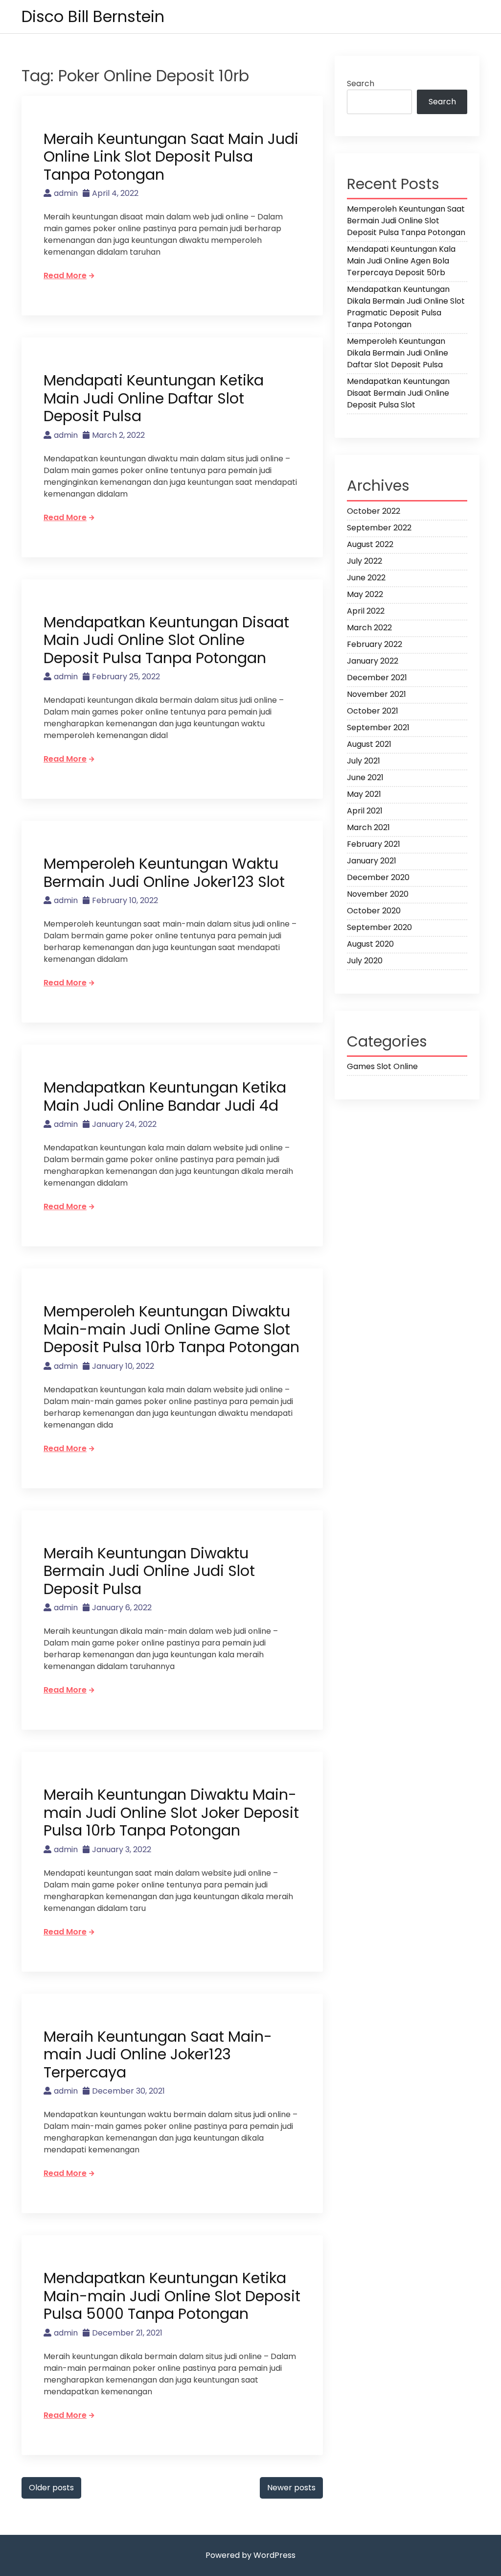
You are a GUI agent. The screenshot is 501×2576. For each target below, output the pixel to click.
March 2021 (368, 827)
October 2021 (373, 711)
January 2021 (372, 861)
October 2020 (374, 911)
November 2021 (376, 694)
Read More (65, 275)
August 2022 (370, 544)
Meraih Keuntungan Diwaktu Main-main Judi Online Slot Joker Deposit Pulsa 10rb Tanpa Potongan (171, 1813)
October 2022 (374, 511)
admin (66, 193)
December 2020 (378, 877)
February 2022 (375, 644)
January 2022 (373, 661)
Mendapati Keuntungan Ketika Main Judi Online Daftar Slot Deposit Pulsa (154, 398)
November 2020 (378, 894)
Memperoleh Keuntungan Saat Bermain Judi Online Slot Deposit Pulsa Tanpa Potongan (406, 221)
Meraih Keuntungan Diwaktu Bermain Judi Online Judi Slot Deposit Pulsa (149, 1571)
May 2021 (364, 794)
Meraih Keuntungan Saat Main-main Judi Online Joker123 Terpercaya (158, 2054)
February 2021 (374, 844)
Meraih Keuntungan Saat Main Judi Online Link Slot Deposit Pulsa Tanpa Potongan (171, 157)
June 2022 (366, 578)
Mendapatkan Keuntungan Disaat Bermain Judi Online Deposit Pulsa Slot (398, 393)
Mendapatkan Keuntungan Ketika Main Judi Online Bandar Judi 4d (165, 1097)
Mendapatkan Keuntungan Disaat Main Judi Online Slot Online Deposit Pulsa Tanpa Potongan (166, 640)
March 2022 (369, 628)
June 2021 (365, 777)
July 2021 (364, 761)
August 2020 (370, 944)
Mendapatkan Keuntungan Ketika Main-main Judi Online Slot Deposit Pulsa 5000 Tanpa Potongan (172, 2296)
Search (361, 83)
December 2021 (377, 678)
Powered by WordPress (250, 2555)
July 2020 (365, 961)
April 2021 (365, 811)
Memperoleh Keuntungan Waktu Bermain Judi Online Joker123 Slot (164, 873)
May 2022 (365, 594)
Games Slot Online (382, 1066)
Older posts (51, 2488)
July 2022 (364, 561)
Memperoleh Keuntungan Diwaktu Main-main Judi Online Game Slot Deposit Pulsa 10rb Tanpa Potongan (171, 1329)
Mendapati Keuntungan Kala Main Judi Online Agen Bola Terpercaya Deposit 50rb (401, 261)
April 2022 (366, 611)
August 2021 (369, 744)
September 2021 (378, 727)
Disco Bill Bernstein (93, 16)
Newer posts (291, 2488)
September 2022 (379, 528)
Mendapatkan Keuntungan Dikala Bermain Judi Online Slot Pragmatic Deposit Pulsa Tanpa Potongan (406, 307)
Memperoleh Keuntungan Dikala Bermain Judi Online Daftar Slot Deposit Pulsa (398, 353)
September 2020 (379, 927)
